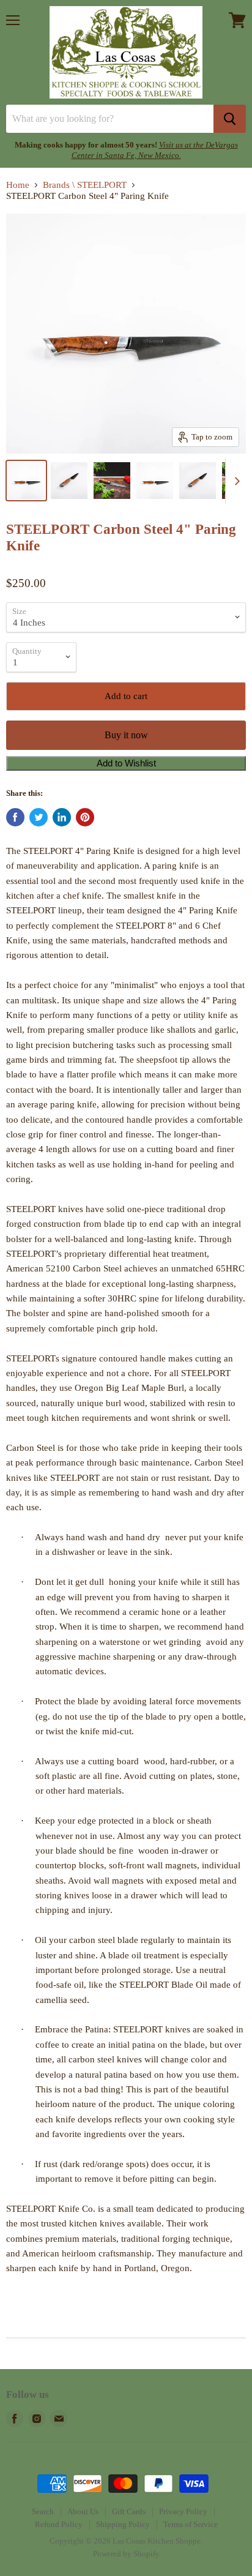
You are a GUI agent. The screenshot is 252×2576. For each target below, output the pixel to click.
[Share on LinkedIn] (62, 817)
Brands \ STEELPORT (85, 185)
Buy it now (126, 735)
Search (43, 2511)
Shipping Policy (123, 2524)
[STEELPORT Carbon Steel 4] (26, 481)
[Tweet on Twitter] (39, 817)
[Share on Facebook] (15, 817)
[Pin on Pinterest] (85, 817)
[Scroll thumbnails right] (235, 481)
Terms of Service (191, 2524)
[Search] (230, 119)
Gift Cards (129, 2511)
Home (18, 185)
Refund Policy (59, 2524)
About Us (83, 2511)
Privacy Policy (183, 2511)
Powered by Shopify (126, 2554)
